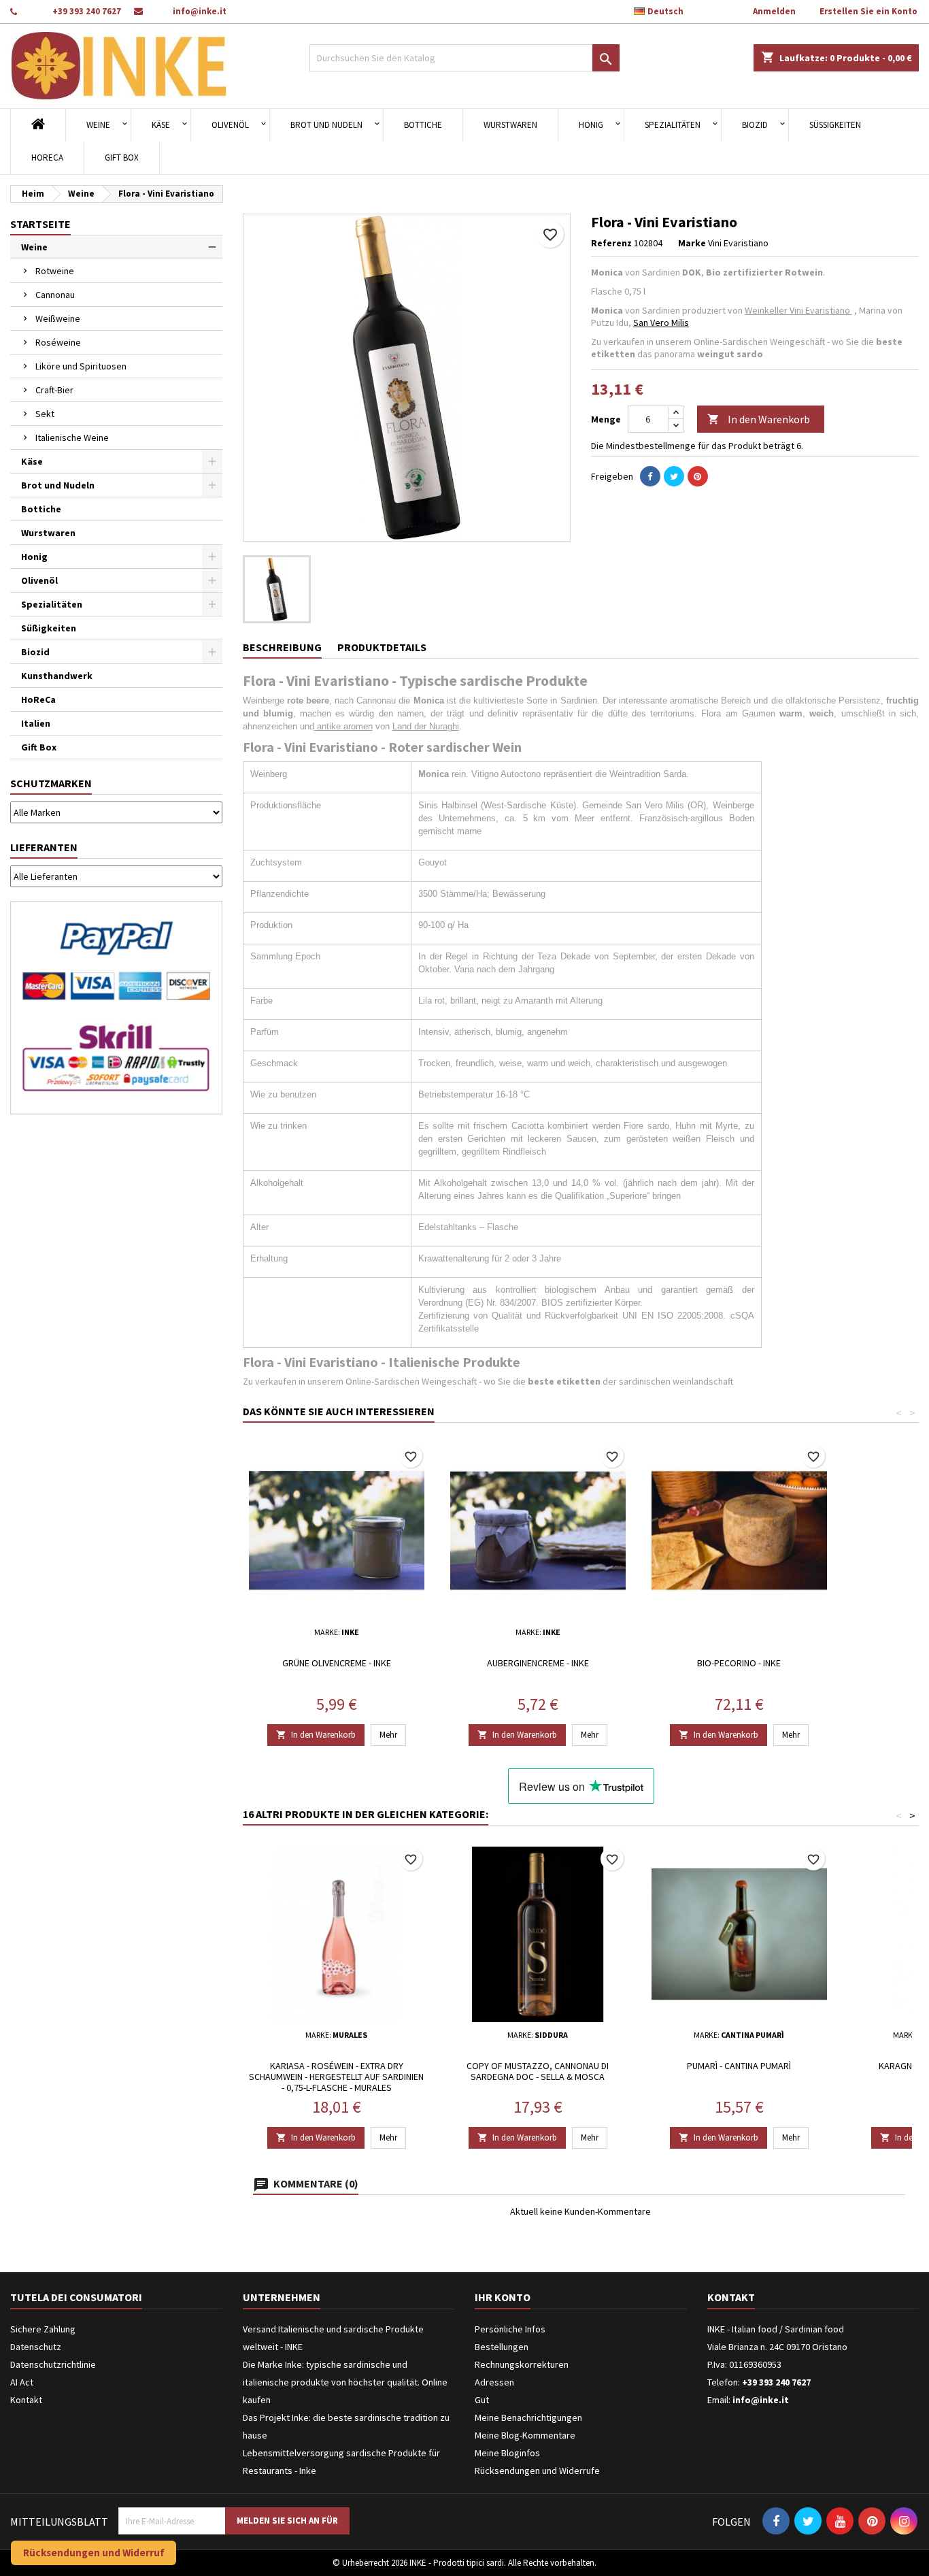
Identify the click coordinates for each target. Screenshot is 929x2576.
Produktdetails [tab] (382, 647)
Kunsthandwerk (57, 676)
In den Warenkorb (759, 419)
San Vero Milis (661, 323)
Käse (161, 125)
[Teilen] (650, 476)
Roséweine (58, 342)
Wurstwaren (510, 125)
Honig (591, 125)
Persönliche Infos (510, 2329)
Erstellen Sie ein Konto (868, 11)
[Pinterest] (698, 476)
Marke (692, 243)
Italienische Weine (72, 437)
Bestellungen (502, 2347)
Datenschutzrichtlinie (53, 2364)
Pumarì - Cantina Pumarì (739, 2066)
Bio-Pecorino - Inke (739, 1663)
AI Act (22, 2382)
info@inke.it (200, 11)
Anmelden (774, 11)
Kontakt (26, 2400)
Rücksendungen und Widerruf (94, 2553)
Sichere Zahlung (43, 2329)
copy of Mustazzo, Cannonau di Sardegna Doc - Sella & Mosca (538, 2071)
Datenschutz (36, 2347)
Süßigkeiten (835, 125)
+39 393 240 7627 (87, 11)
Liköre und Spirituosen (81, 366)
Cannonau (55, 295)
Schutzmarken (51, 783)
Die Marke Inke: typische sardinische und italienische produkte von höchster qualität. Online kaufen (345, 2382)
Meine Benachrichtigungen (528, 2417)
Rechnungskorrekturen (522, 2364)
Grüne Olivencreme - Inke (337, 1663)
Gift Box (122, 158)
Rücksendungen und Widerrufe (537, 2471)
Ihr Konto (503, 2297)
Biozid (755, 125)
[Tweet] (674, 476)
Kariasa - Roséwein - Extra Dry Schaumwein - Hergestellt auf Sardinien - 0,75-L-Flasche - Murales (336, 2077)
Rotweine (55, 271)
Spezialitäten (673, 125)
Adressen (494, 2382)
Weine (98, 125)
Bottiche (423, 125)
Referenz (611, 243)
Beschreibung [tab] (282, 647)
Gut (482, 2400)
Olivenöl (230, 125)
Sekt (45, 414)
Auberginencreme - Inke (538, 1663)
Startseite (40, 224)
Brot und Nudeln (326, 125)
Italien (36, 723)
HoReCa (47, 158)
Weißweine (58, 318)
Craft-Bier (54, 390)
